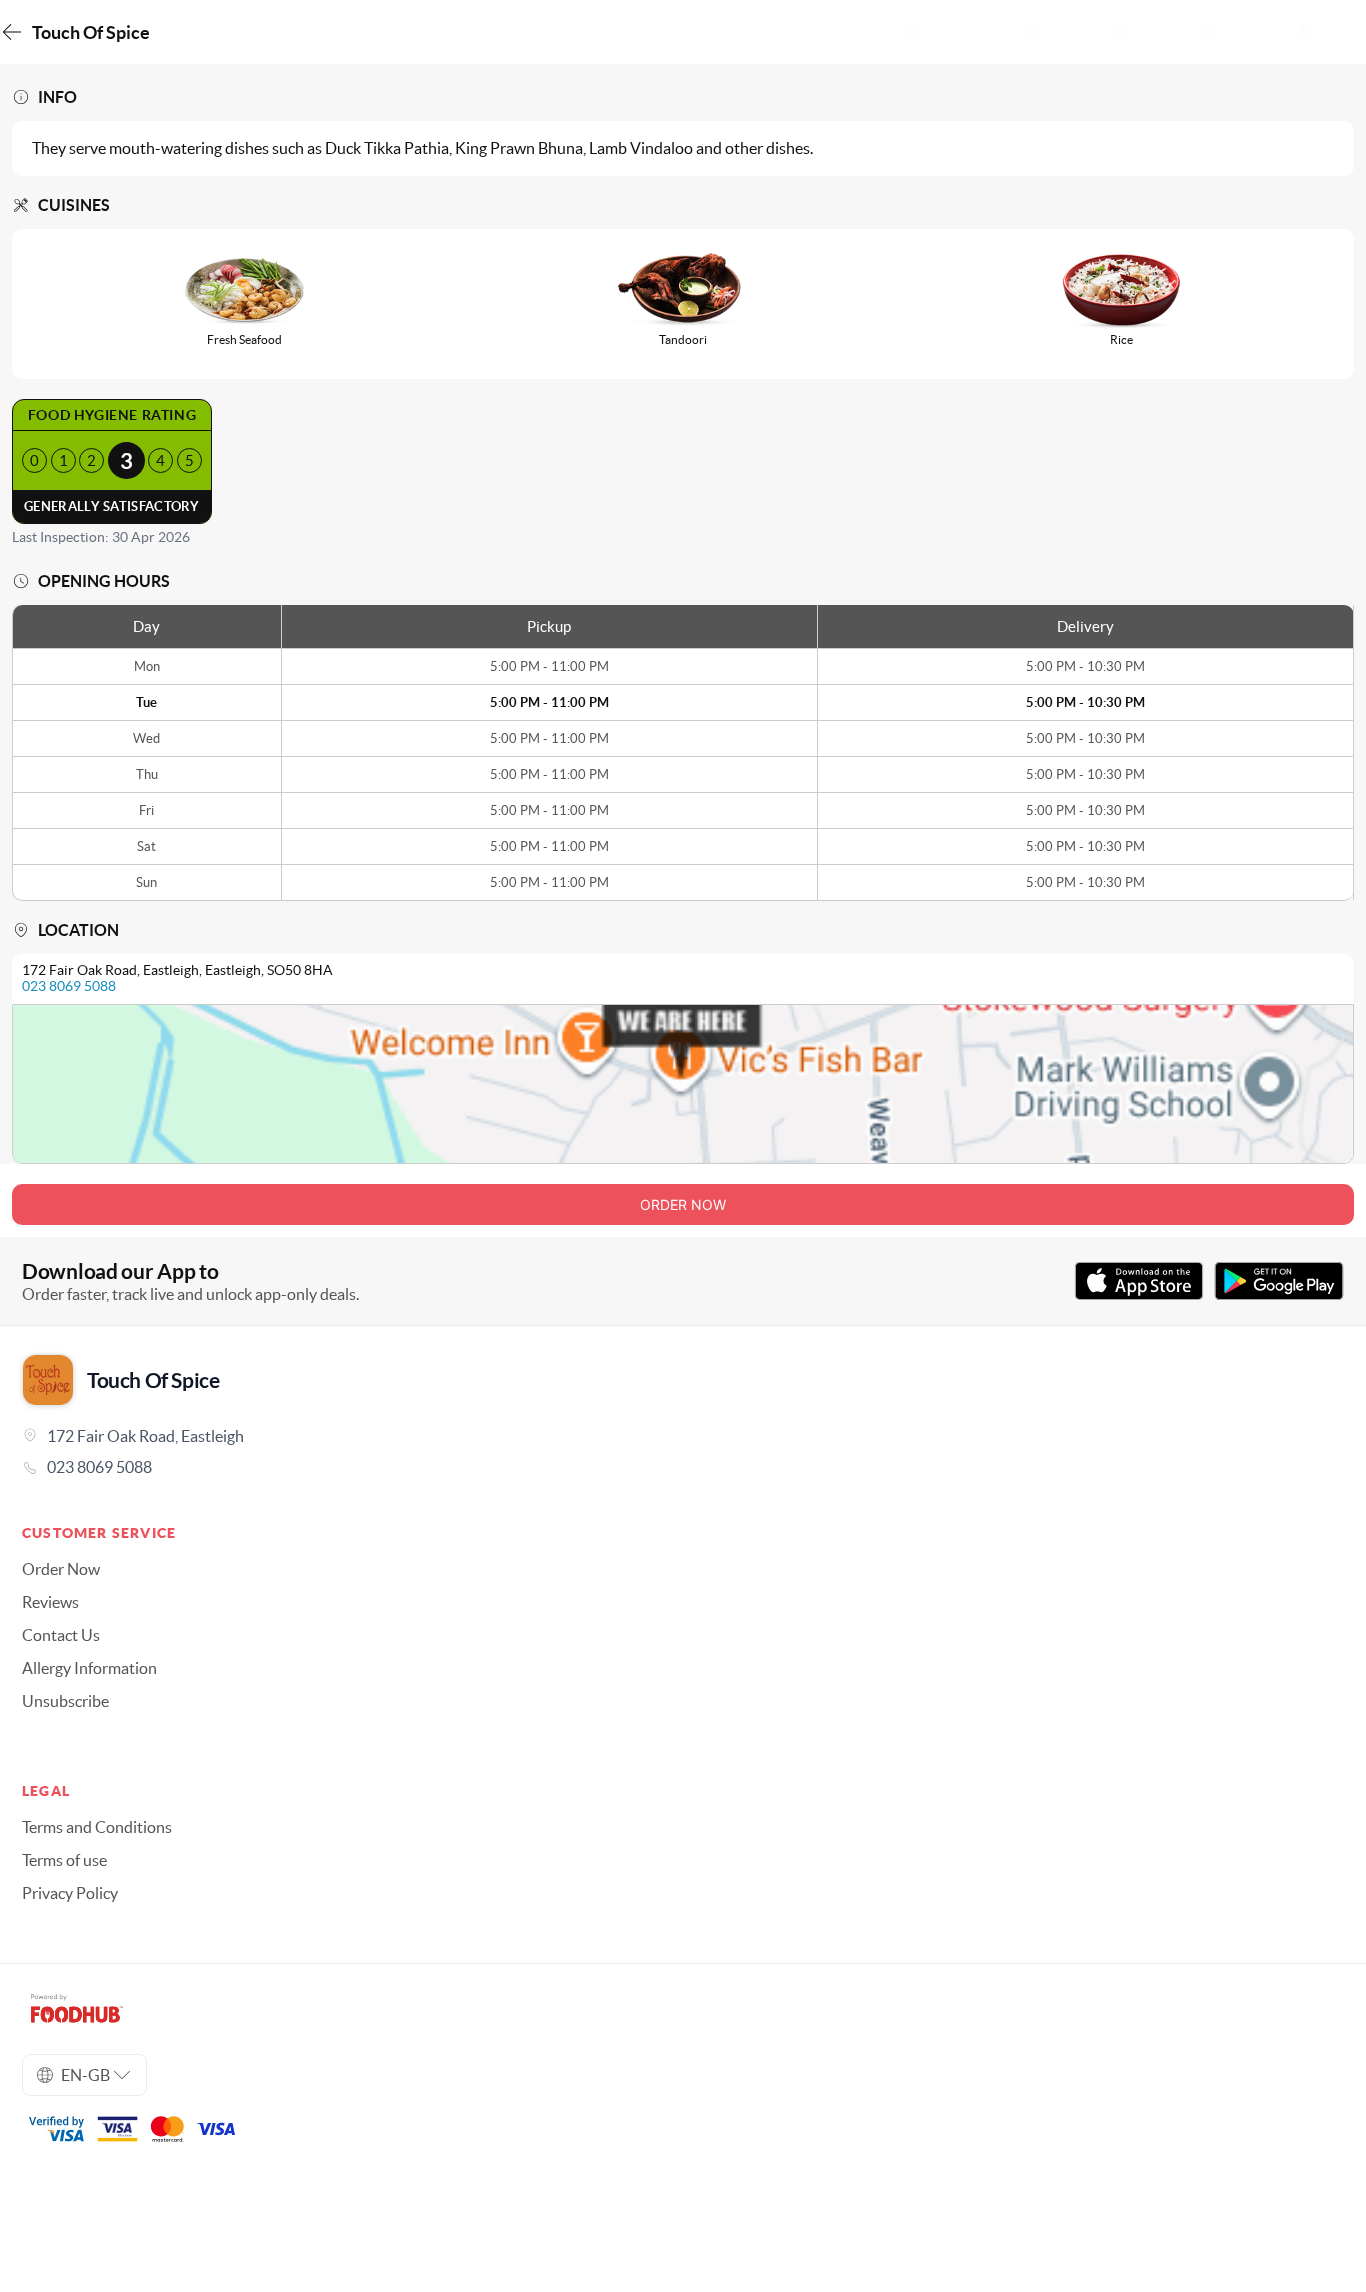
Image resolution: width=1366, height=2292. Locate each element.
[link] (683, 1467)
